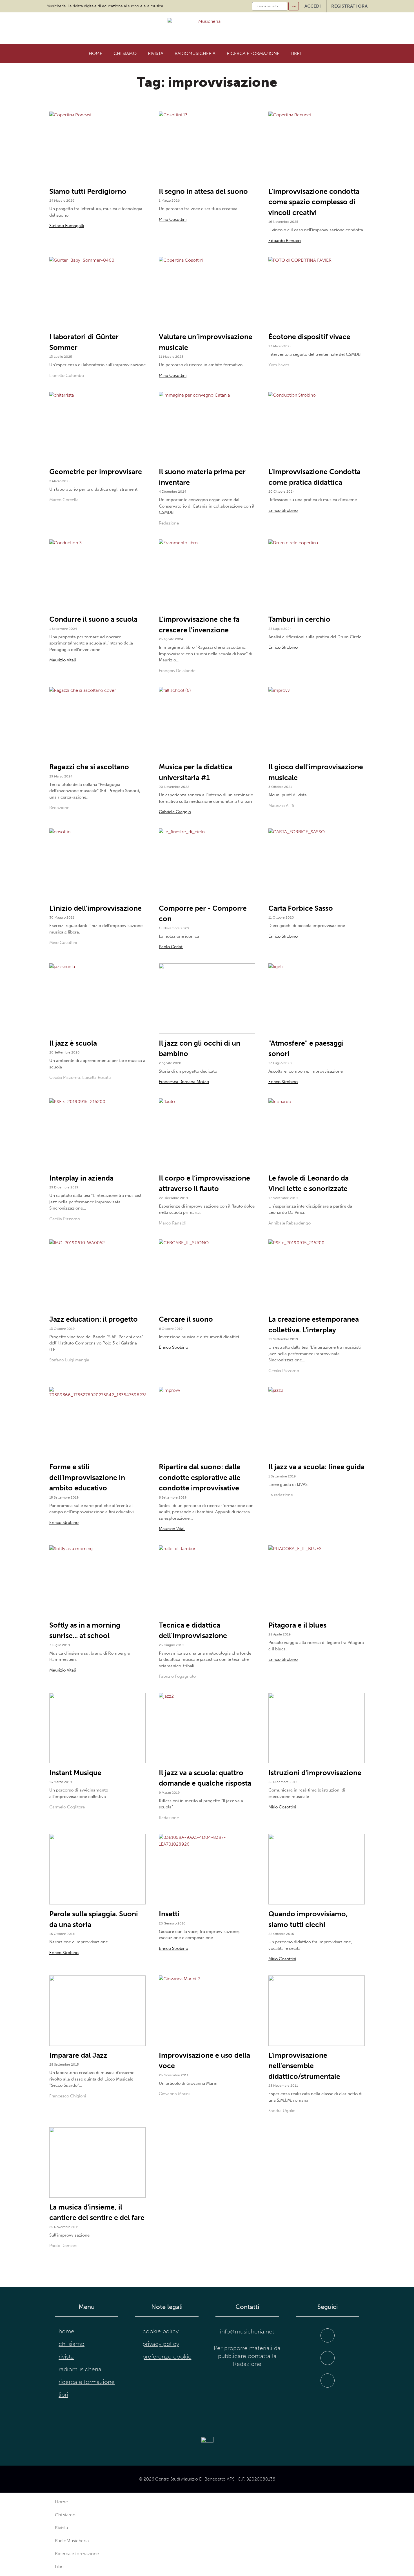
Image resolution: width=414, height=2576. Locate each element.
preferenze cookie (167, 2357)
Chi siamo (125, 53)
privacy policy (161, 2344)
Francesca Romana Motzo (184, 1082)
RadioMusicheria (195, 53)
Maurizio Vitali (63, 660)
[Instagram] (328, 2358)
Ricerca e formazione (253, 53)
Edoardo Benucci (285, 241)
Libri (296, 53)
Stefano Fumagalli (67, 226)
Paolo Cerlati (171, 947)
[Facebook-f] (328, 2335)
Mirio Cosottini (173, 219)
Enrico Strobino (283, 510)
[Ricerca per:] (270, 6)
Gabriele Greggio (175, 812)
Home (95, 53)
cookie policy (161, 2331)
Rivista (156, 53)
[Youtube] (328, 2381)
